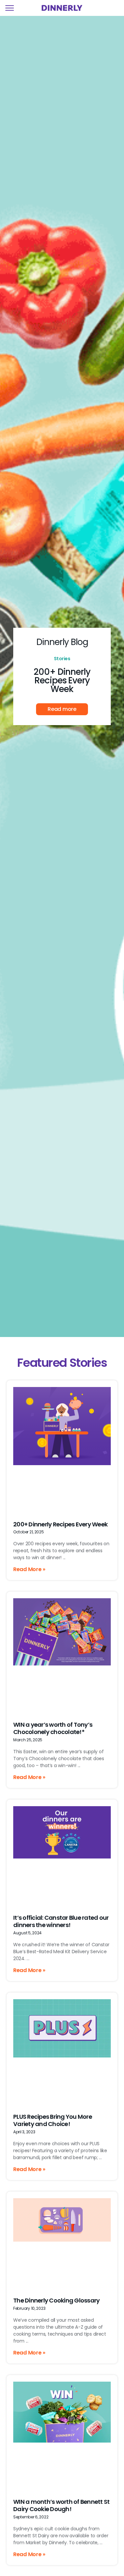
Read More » (29, 1569)
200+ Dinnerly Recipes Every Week (62, 680)
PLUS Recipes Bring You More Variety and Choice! (53, 2120)
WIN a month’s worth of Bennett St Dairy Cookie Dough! (61, 2505)
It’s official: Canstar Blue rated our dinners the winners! (61, 1921)
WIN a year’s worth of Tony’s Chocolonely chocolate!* (53, 1728)
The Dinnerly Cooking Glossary (56, 2300)
